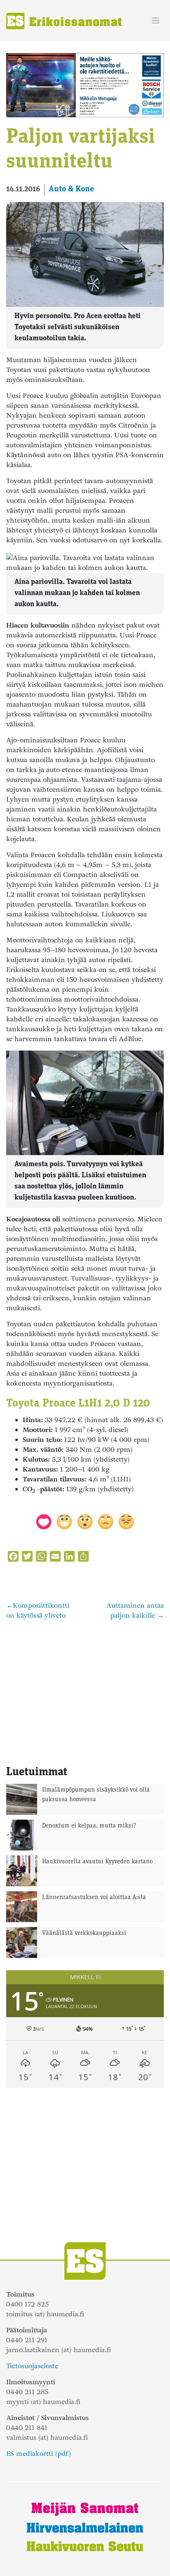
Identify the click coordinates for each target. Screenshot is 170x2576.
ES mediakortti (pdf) (39, 2454)
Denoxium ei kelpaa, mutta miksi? (89, 1826)
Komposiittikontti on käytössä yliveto (38, 1610)
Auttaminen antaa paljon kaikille (135, 1610)
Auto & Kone (71, 189)
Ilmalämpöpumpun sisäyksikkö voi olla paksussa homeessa (96, 1795)
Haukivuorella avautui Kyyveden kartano (97, 1862)
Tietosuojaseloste (32, 2366)
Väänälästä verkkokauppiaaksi (84, 1933)
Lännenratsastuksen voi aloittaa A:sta (94, 1898)
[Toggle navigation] (156, 21)
